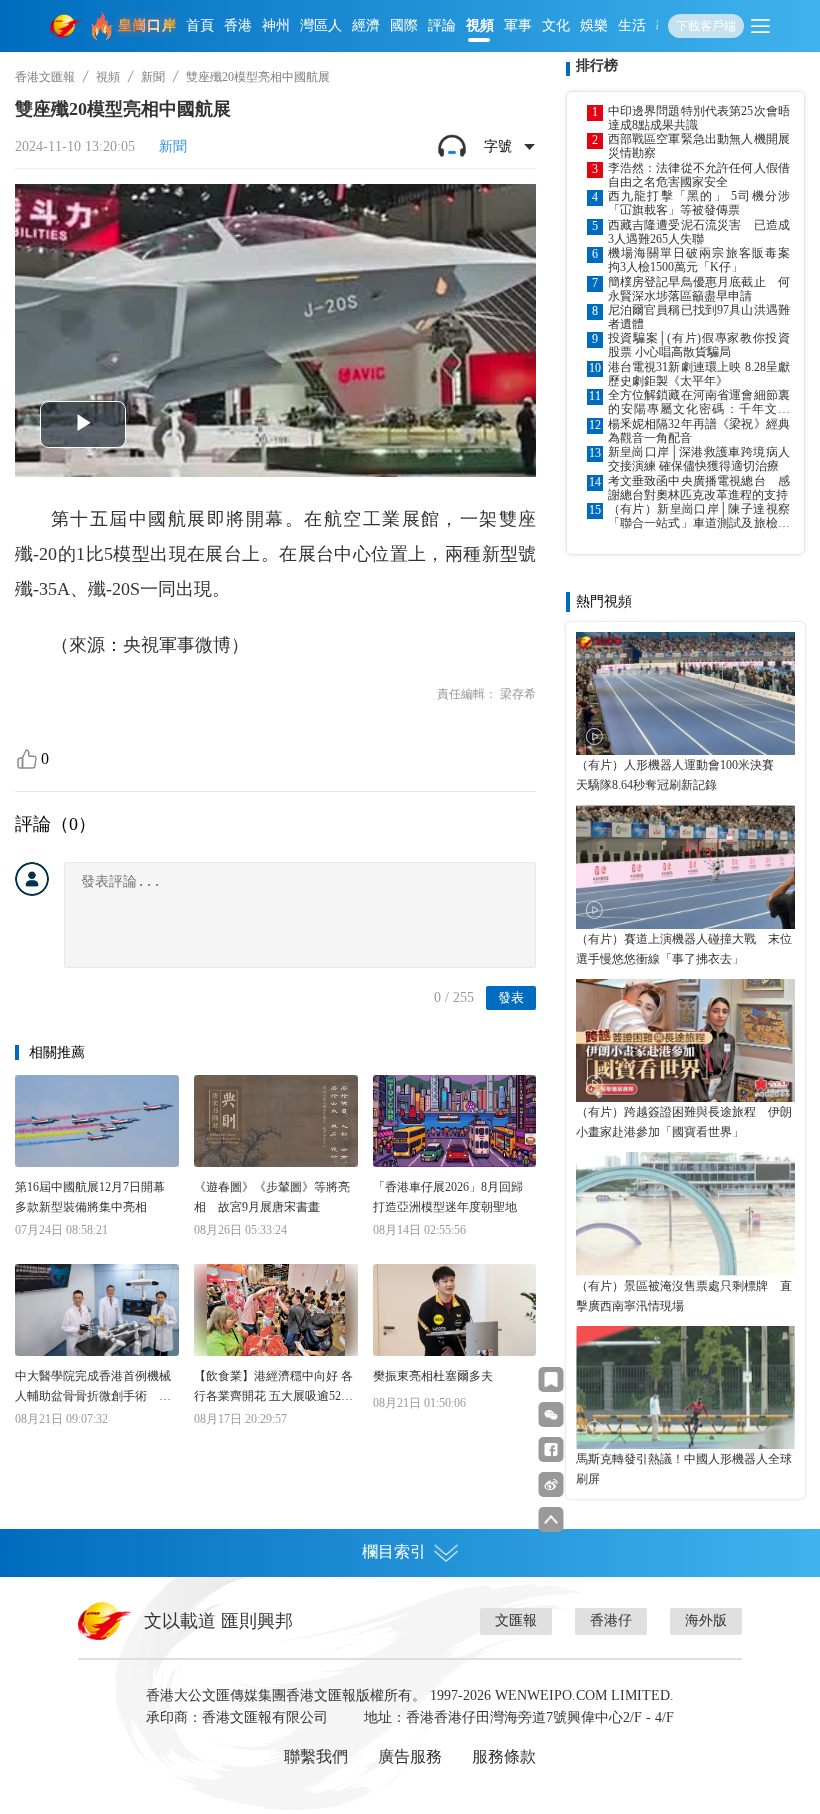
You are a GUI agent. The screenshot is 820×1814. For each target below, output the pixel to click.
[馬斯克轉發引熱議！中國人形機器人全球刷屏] (685, 1387)
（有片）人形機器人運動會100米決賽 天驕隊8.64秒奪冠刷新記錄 (681, 775)
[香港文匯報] (66, 26)
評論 (442, 25)
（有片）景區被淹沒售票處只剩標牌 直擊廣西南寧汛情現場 (684, 1296)
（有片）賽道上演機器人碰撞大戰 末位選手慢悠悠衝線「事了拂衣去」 (684, 949)
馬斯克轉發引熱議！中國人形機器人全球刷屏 (684, 1469)
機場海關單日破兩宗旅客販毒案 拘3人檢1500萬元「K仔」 (699, 260)
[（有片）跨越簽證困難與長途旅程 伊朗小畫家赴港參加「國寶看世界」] (685, 1040)
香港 (238, 25)
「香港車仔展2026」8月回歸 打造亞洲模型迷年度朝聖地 (454, 1197)
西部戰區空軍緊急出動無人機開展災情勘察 (699, 146)
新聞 (153, 77)
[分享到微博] (551, 1484)
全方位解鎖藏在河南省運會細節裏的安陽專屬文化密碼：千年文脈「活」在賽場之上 (699, 402)
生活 (632, 25)
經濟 (366, 25)
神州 (276, 25)
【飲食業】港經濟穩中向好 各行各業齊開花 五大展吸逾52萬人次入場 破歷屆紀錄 (273, 1387)
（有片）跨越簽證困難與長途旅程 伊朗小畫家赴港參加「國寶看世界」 (684, 1122)
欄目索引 (394, 1551)
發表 (511, 997)
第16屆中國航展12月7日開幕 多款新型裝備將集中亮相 (96, 1197)
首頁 (200, 25)
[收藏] (551, 1379)
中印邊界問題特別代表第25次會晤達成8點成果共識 (699, 118)
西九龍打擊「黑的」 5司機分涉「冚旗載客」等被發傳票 (699, 203)
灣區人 (321, 25)
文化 (556, 25)
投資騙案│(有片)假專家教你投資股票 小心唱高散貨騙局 (699, 345)
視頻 (480, 25)
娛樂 (594, 25)
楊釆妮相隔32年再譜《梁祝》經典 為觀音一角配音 (699, 431)
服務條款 (504, 1756)
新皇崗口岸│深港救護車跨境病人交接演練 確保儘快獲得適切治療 (699, 459)
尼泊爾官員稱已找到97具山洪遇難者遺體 (699, 317)
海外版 (706, 1620)
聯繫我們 (316, 1756)
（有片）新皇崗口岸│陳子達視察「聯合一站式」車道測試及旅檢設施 (699, 516)
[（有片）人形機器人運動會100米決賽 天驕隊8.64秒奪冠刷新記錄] (685, 693)
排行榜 (597, 65)
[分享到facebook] (551, 1449)
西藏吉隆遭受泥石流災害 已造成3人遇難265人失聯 (699, 232)
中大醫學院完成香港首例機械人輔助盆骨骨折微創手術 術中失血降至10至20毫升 (93, 1387)
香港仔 (611, 1620)
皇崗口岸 (147, 25)
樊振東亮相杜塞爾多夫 (433, 1376)
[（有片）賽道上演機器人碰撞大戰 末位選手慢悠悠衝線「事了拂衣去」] (685, 866)
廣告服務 (410, 1756)
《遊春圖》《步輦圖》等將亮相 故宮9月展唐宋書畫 (272, 1197)
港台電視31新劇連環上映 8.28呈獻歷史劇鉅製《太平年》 (699, 374)
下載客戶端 (706, 26)
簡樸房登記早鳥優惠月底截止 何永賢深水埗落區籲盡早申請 (699, 289)
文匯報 (516, 1620)
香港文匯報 (45, 77)
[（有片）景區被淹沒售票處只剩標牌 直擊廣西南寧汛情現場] (685, 1213)
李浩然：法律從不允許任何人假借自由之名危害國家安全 (699, 175)
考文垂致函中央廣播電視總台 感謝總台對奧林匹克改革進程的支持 (699, 488)
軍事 (518, 25)
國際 (404, 25)
